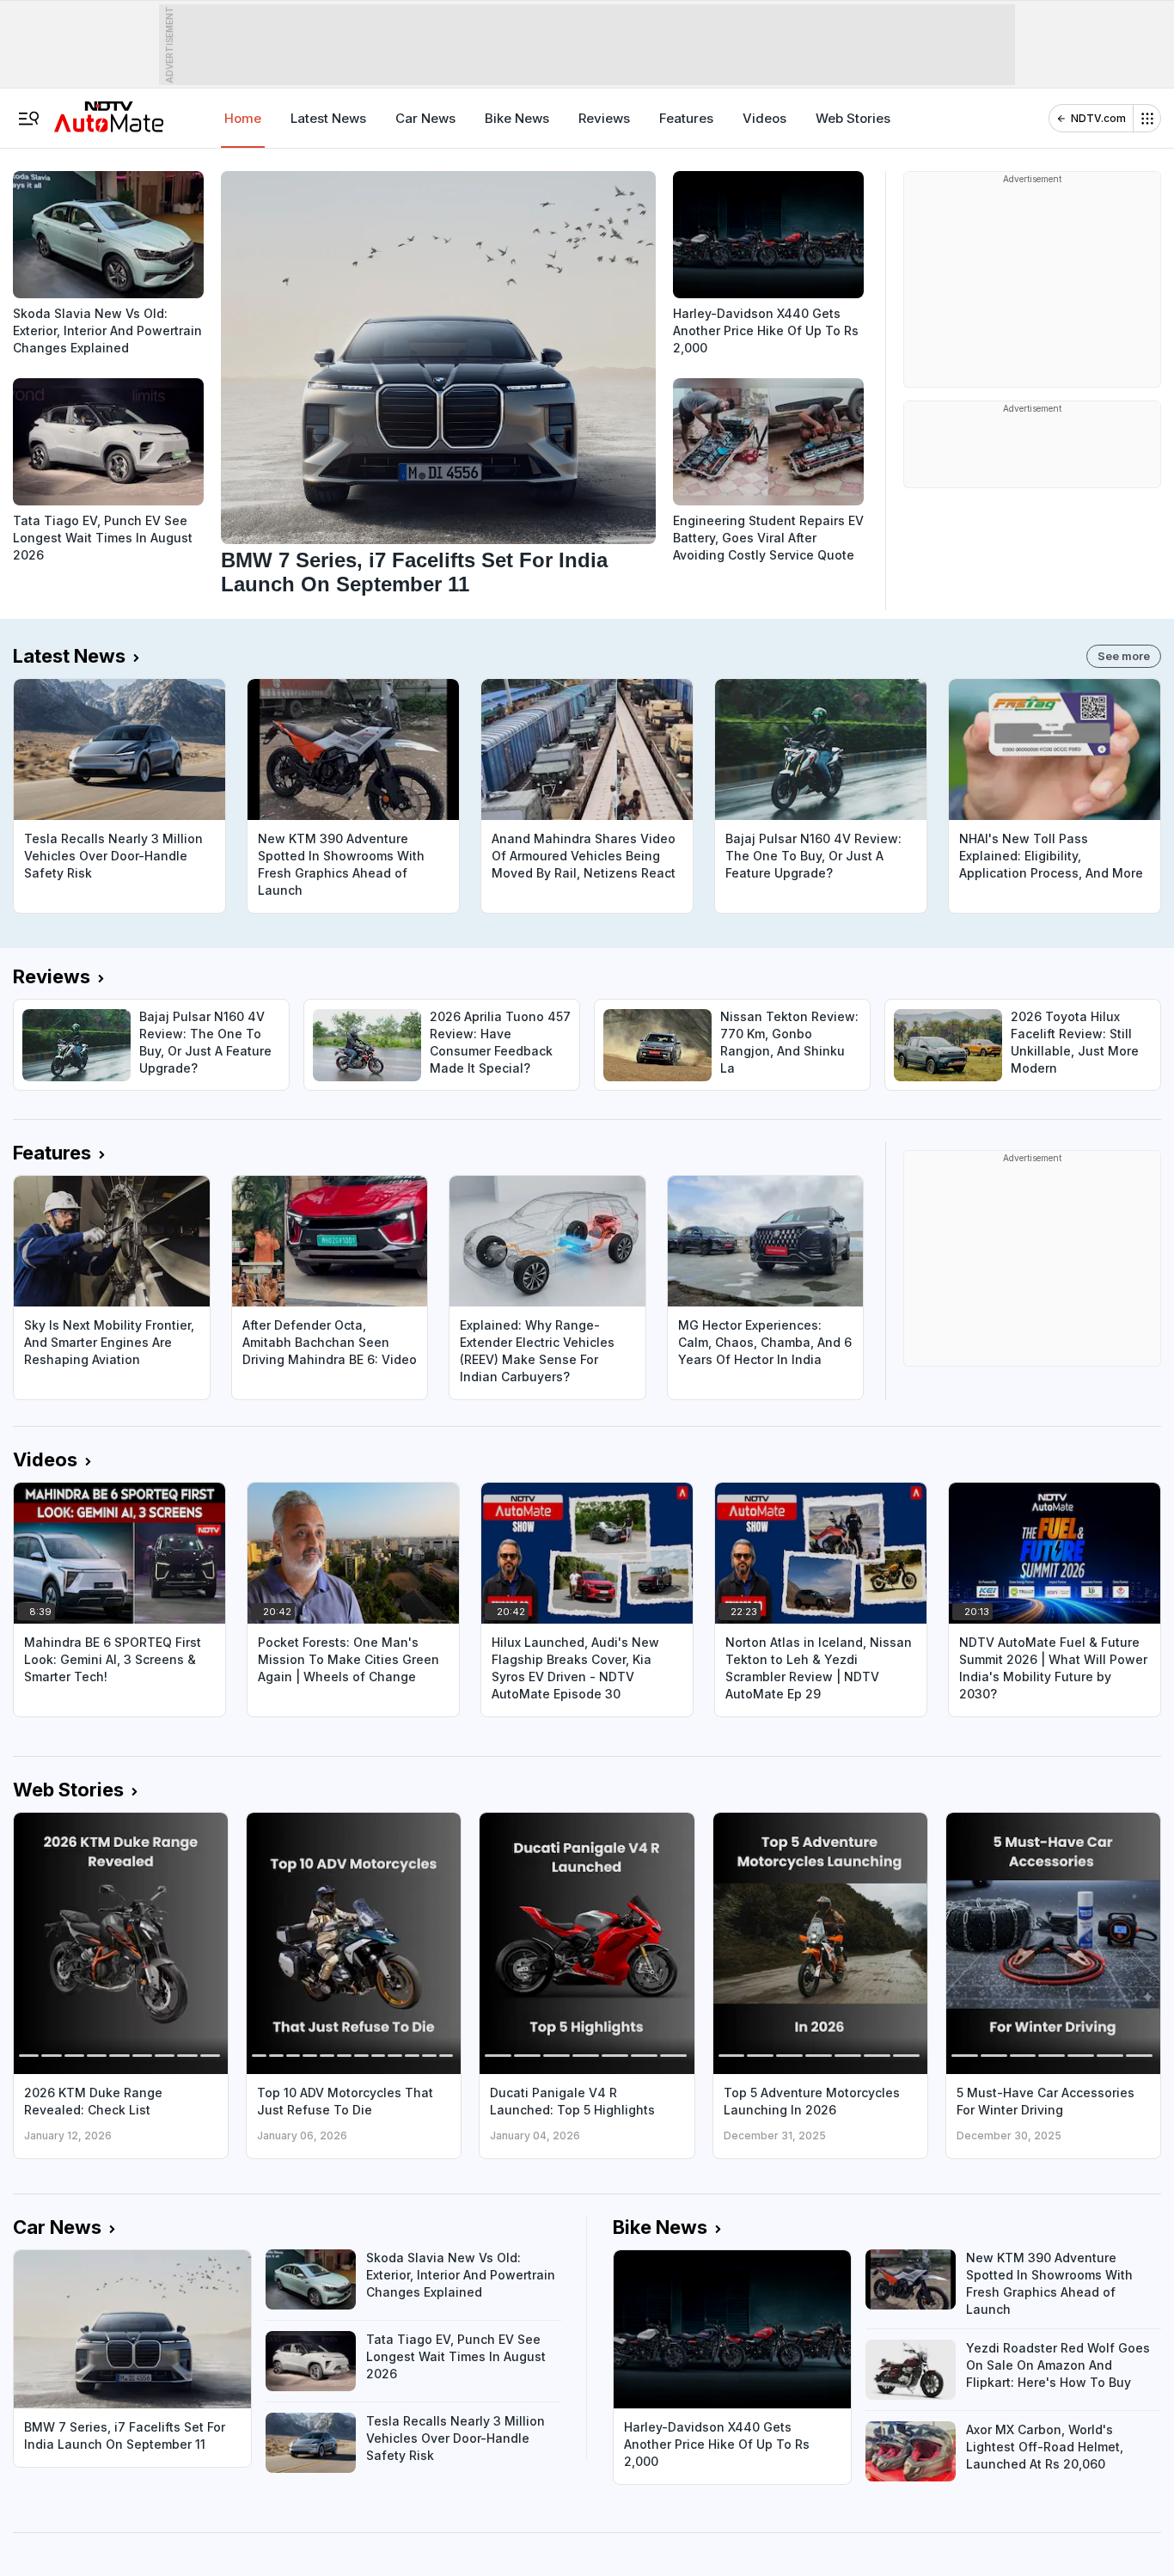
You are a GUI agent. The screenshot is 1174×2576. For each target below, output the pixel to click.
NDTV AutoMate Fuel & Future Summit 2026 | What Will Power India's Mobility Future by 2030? (1053, 1668)
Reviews (604, 118)
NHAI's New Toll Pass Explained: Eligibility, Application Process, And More (1051, 856)
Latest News (328, 118)
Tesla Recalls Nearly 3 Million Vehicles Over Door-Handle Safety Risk (113, 856)
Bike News (517, 118)
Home (243, 118)
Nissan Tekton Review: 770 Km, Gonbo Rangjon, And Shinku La (789, 1042)
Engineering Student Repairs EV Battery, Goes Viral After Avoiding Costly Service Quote (768, 538)
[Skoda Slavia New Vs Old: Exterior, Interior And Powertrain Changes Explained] (108, 235)
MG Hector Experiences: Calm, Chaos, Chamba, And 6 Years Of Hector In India (765, 1342)
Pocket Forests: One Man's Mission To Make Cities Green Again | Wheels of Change (349, 1659)
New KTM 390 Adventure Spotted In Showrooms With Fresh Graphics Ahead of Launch (341, 864)
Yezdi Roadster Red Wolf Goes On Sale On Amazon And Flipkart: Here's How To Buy (1058, 2365)
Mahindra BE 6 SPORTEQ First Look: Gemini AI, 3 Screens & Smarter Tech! (113, 1659)
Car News (425, 118)
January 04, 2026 (535, 2135)
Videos (764, 118)
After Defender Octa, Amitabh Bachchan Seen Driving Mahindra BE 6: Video (330, 1342)
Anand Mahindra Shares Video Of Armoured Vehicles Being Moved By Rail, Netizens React (584, 856)
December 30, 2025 (1009, 2135)
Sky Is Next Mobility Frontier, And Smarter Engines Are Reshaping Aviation (109, 1342)
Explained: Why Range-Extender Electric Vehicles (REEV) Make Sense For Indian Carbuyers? (537, 1351)
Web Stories (853, 118)
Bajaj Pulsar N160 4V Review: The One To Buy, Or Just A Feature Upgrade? (813, 856)
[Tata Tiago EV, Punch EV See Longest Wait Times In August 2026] (108, 442)
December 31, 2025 (775, 2135)
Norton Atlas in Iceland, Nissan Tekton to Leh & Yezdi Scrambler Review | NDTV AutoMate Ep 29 (819, 1668)
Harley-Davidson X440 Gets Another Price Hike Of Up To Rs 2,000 (766, 330)
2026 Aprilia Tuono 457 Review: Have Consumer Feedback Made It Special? (500, 1042)
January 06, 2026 (302, 2135)
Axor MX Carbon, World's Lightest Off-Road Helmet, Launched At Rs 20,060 (1045, 2447)
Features (686, 118)
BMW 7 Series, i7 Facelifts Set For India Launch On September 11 (414, 572)
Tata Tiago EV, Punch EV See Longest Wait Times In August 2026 (103, 538)
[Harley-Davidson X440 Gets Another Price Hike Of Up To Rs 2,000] (768, 235)
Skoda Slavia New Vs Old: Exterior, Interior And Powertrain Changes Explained (107, 330)
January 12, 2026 (68, 2135)
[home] (109, 111)
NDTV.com (1098, 118)
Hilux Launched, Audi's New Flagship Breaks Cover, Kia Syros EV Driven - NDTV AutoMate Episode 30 (575, 1668)
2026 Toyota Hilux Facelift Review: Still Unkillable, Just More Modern (1075, 1042)
